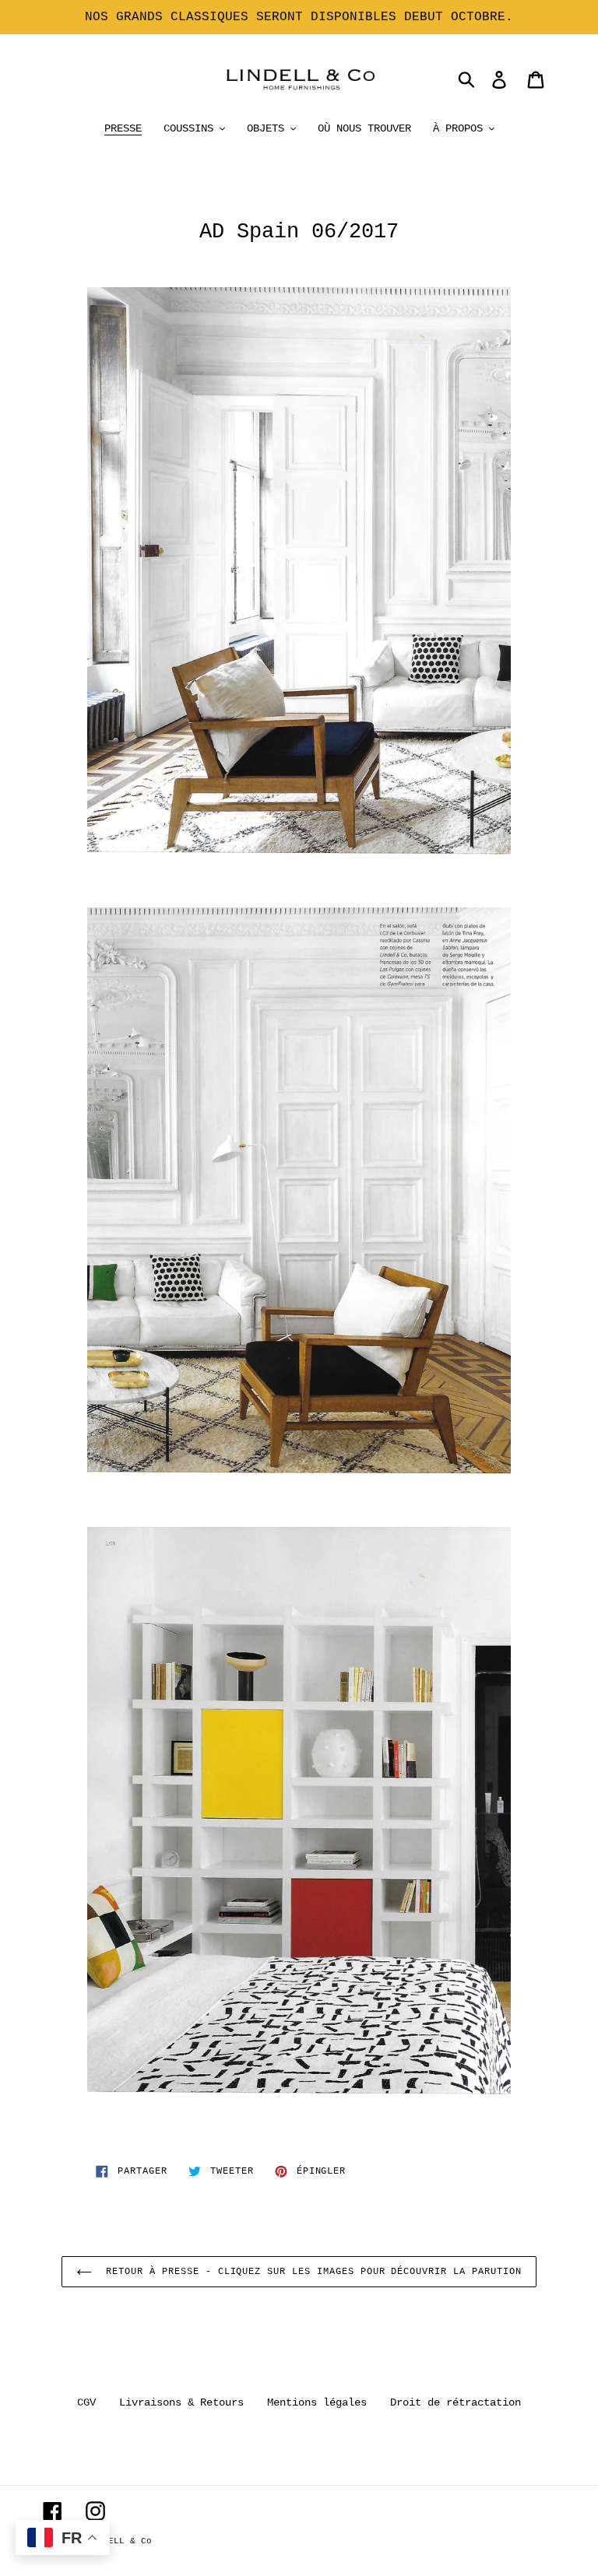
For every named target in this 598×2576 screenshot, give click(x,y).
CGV (86, 2402)
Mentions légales (317, 2402)
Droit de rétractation (456, 2402)
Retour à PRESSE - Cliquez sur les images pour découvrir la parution (310, 2272)
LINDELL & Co (119, 2541)
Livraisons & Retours (181, 2402)
